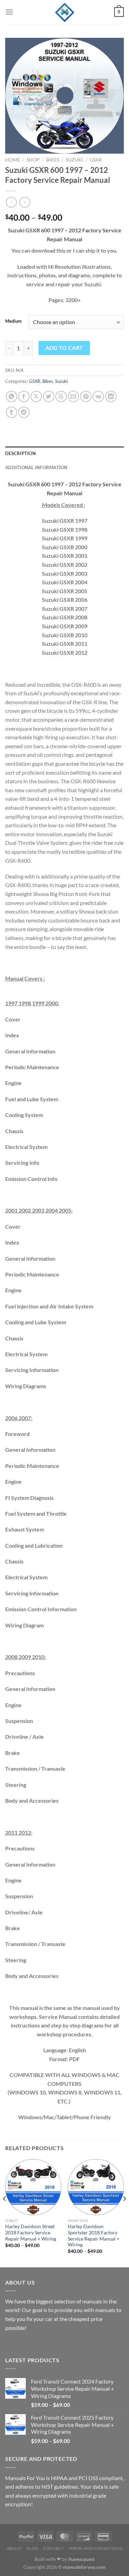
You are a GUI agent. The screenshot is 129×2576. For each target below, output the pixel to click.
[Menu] (9, 12)
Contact (53, 2548)
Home (13, 160)
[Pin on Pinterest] (86, 396)
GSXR (96, 160)
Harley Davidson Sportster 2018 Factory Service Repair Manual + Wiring (94, 2236)
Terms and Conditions (95, 2548)
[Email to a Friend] (73, 396)
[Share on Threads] (61, 396)
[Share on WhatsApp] (12, 396)
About (15, 2548)
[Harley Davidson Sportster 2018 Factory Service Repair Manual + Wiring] (96, 2187)
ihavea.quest (81, 2559)
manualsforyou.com (84, 2567)
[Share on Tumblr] (12, 412)
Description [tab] (20, 453)
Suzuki (74, 160)
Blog (33, 2548)
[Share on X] (36, 396)
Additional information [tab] (36, 467)
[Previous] (5, 2213)
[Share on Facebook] (24, 396)
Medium (13, 321)
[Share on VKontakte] (98, 396)
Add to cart (64, 348)
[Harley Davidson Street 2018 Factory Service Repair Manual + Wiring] (33, 2187)
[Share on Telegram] (24, 412)
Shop (33, 160)
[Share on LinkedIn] (111, 396)
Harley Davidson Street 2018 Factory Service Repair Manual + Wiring (31, 2232)
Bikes (53, 160)
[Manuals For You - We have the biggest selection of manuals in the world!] (65, 12)
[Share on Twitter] (49, 396)
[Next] (124, 2213)
